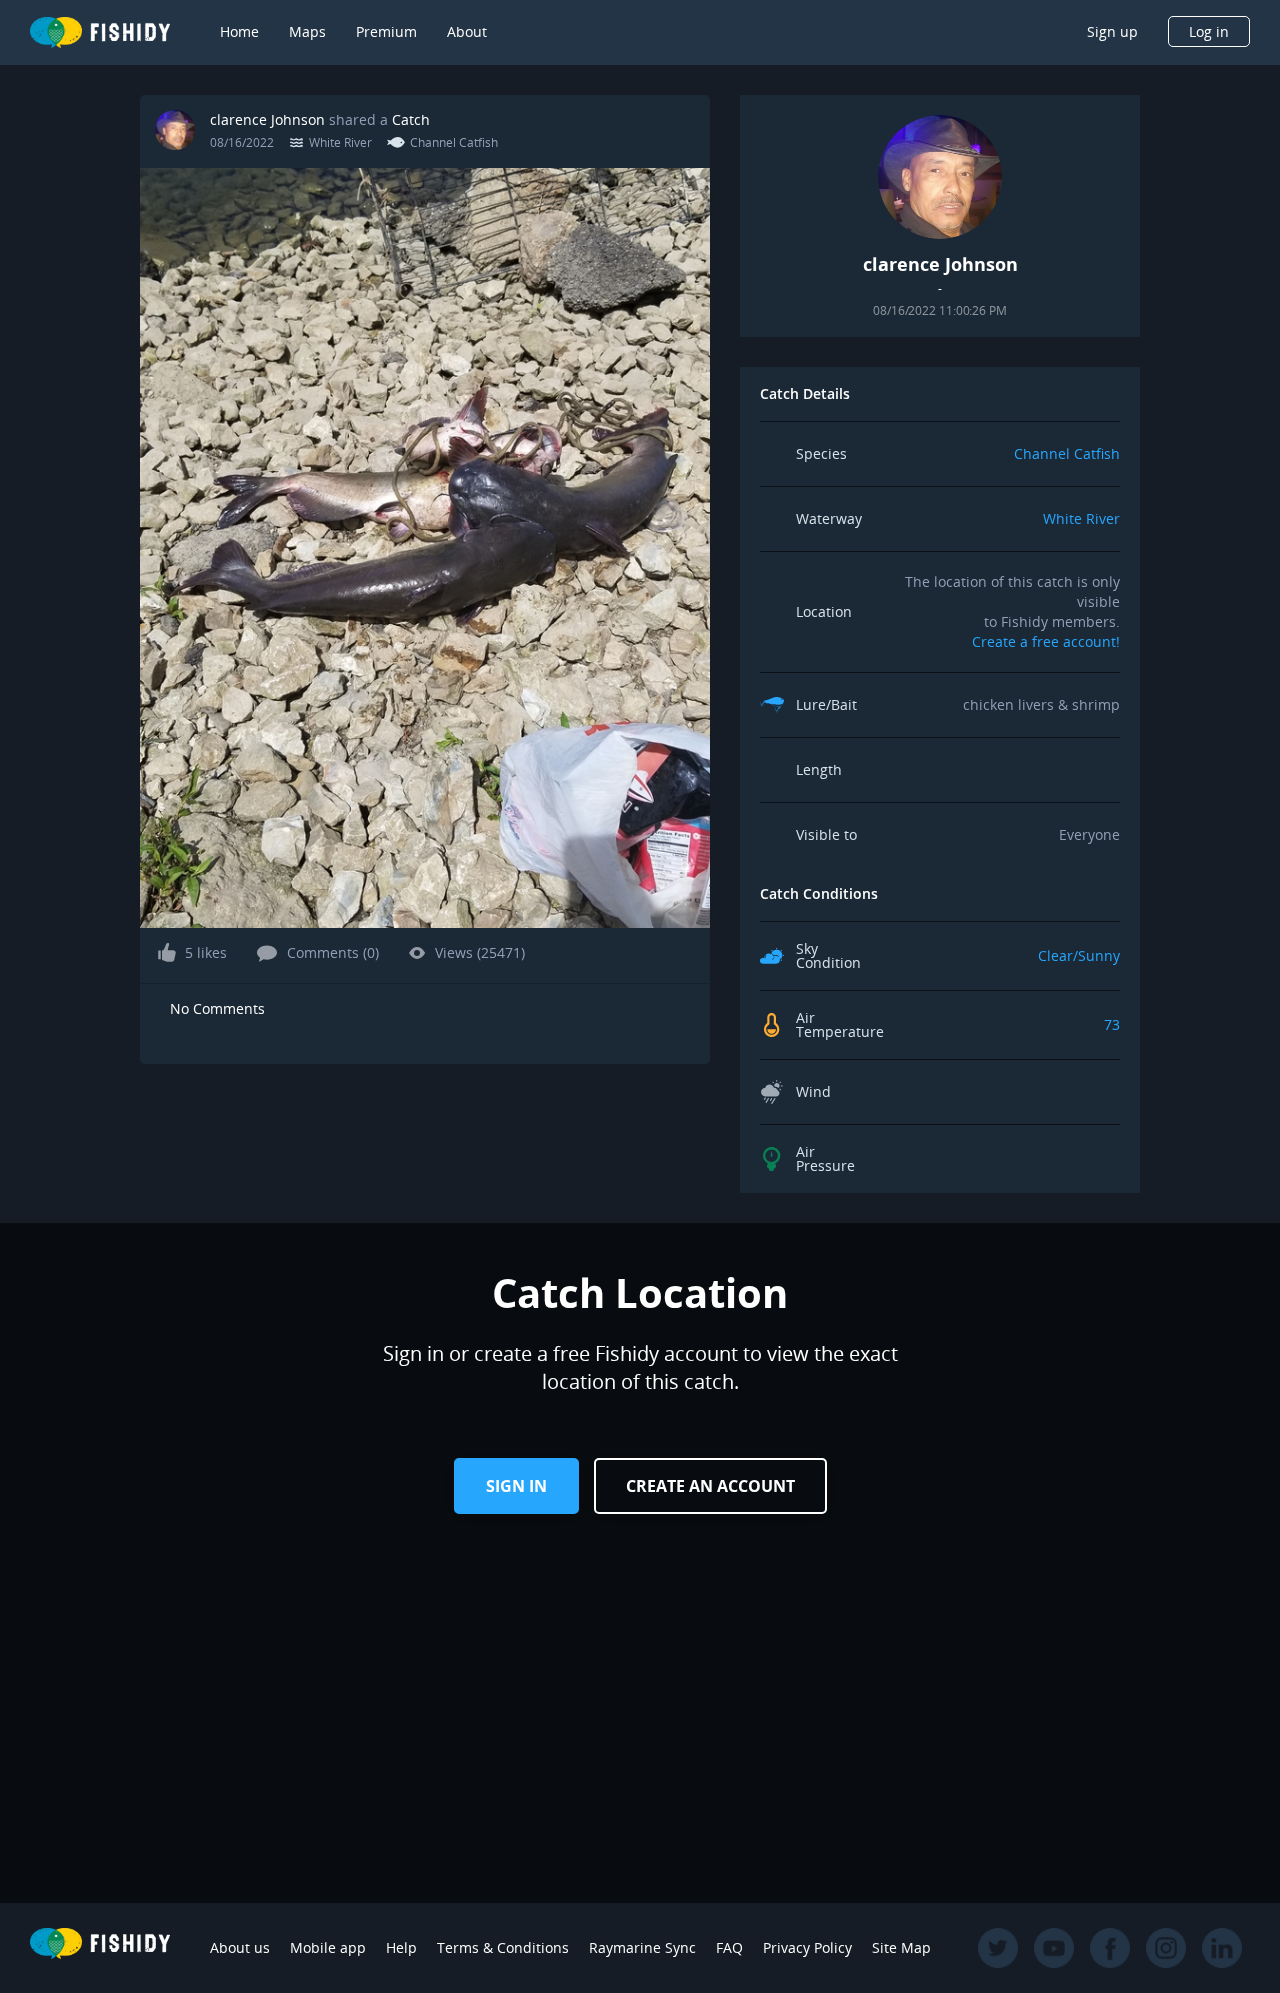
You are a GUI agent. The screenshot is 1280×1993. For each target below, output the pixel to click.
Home (239, 31)
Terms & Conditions (503, 1947)
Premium (386, 31)
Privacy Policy (807, 1947)
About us (240, 1947)
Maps (307, 31)
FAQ (729, 1947)
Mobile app (328, 1947)
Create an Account (710, 1486)
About (467, 31)
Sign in (516, 1486)
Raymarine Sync (642, 1947)
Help (401, 1947)
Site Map (901, 1947)
